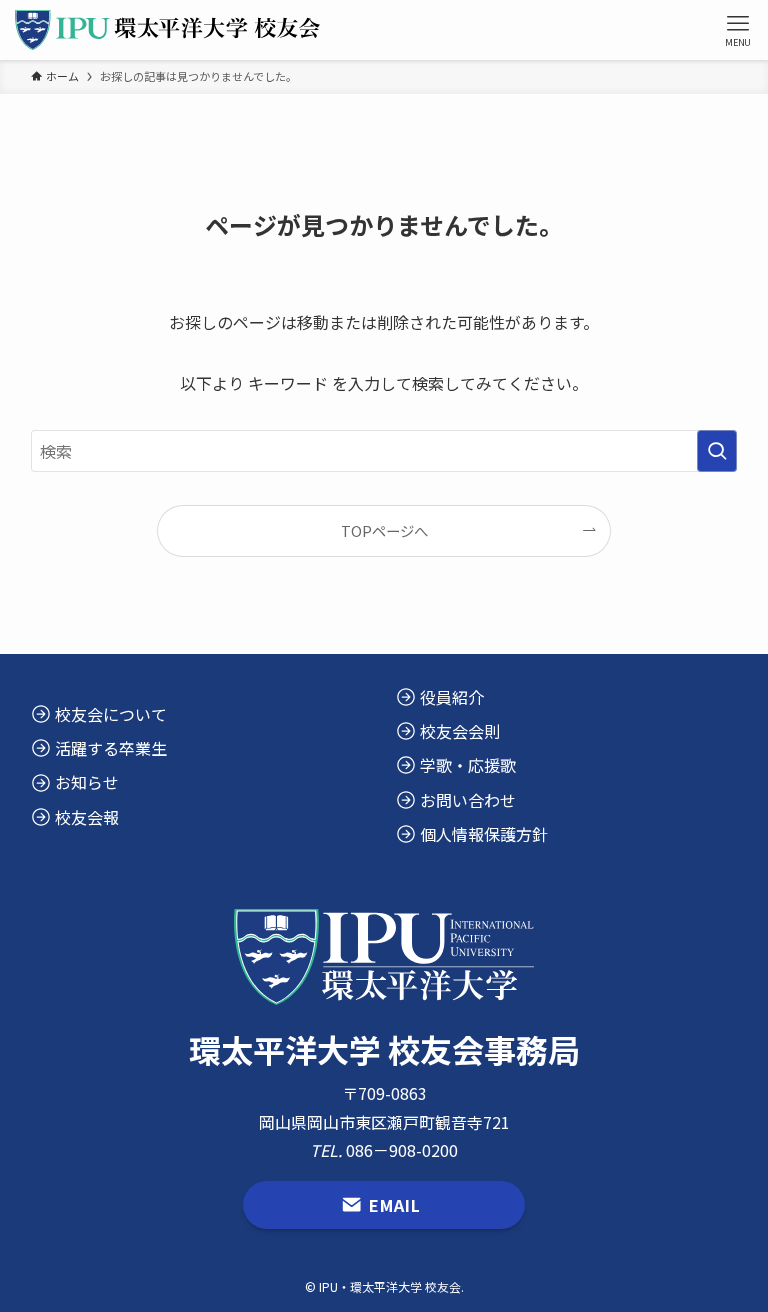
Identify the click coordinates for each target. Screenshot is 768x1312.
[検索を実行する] (717, 451)
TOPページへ (384, 530)
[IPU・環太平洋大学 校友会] (167, 30)
